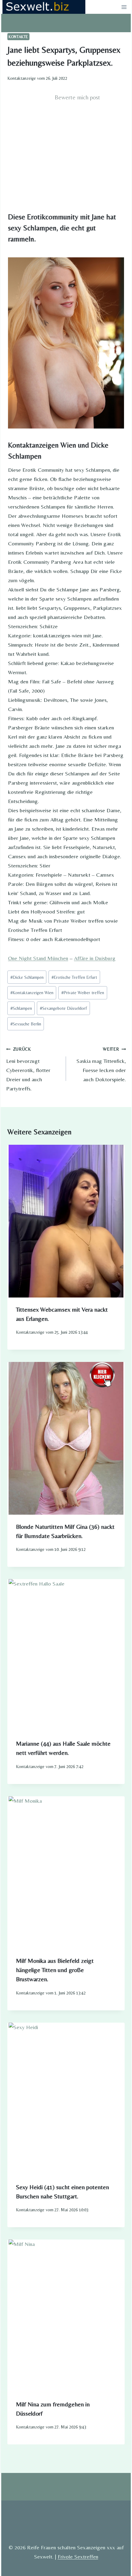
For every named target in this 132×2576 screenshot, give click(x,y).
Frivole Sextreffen (78, 2557)
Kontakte (18, 37)
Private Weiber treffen (83, 993)
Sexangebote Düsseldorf (63, 1008)
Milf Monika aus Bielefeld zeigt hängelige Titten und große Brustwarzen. (55, 1970)
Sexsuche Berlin (26, 1024)
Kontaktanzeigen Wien (32, 993)
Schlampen (21, 1008)
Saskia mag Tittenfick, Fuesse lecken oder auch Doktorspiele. (101, 1065)
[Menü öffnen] (124, 7)
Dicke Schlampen (27, 977)
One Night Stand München (38, 958)
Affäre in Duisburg (95, 958)
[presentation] (66, 1221)
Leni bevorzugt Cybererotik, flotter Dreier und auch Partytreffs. (28, 1069)
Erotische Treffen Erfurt (74, 977)
